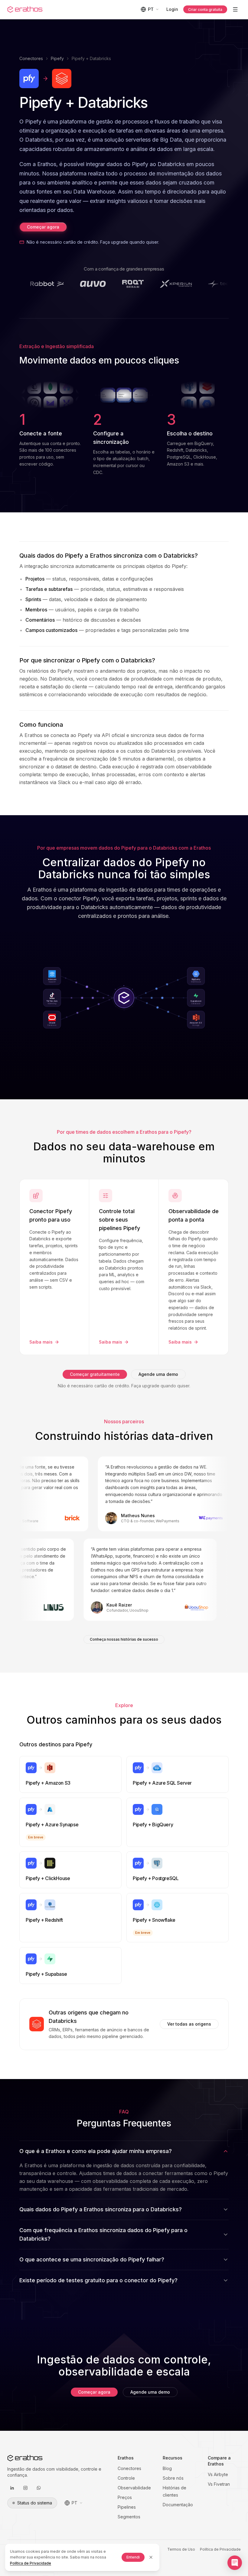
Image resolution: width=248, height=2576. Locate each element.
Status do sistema (35, 2503)
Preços (125, 2497)
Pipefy (57, 58)
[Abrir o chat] (235, 2563)
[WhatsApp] (39, 2488)
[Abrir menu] (235, 9)
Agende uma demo (158, 1374)
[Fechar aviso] (151, 2557)
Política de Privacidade (220, 2549)
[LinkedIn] (12, 2488)
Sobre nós (173, 2478)
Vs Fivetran (219, 2484)
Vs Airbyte (218, 2474)
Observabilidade (134, 2488)
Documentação (178, 2505)
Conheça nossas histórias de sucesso (124, 1639)
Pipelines (127, 2507)
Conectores (31, 58)
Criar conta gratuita (205, 10)
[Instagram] (25, 2488)
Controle (126, 2478)
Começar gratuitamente (95, 1374)
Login (172, 9)
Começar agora (43, 227)
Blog (167, 2468)
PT (151, 9)
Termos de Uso (181, 2549)
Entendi (133, 2557)
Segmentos (129, 2517)
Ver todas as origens (189, 2024)
